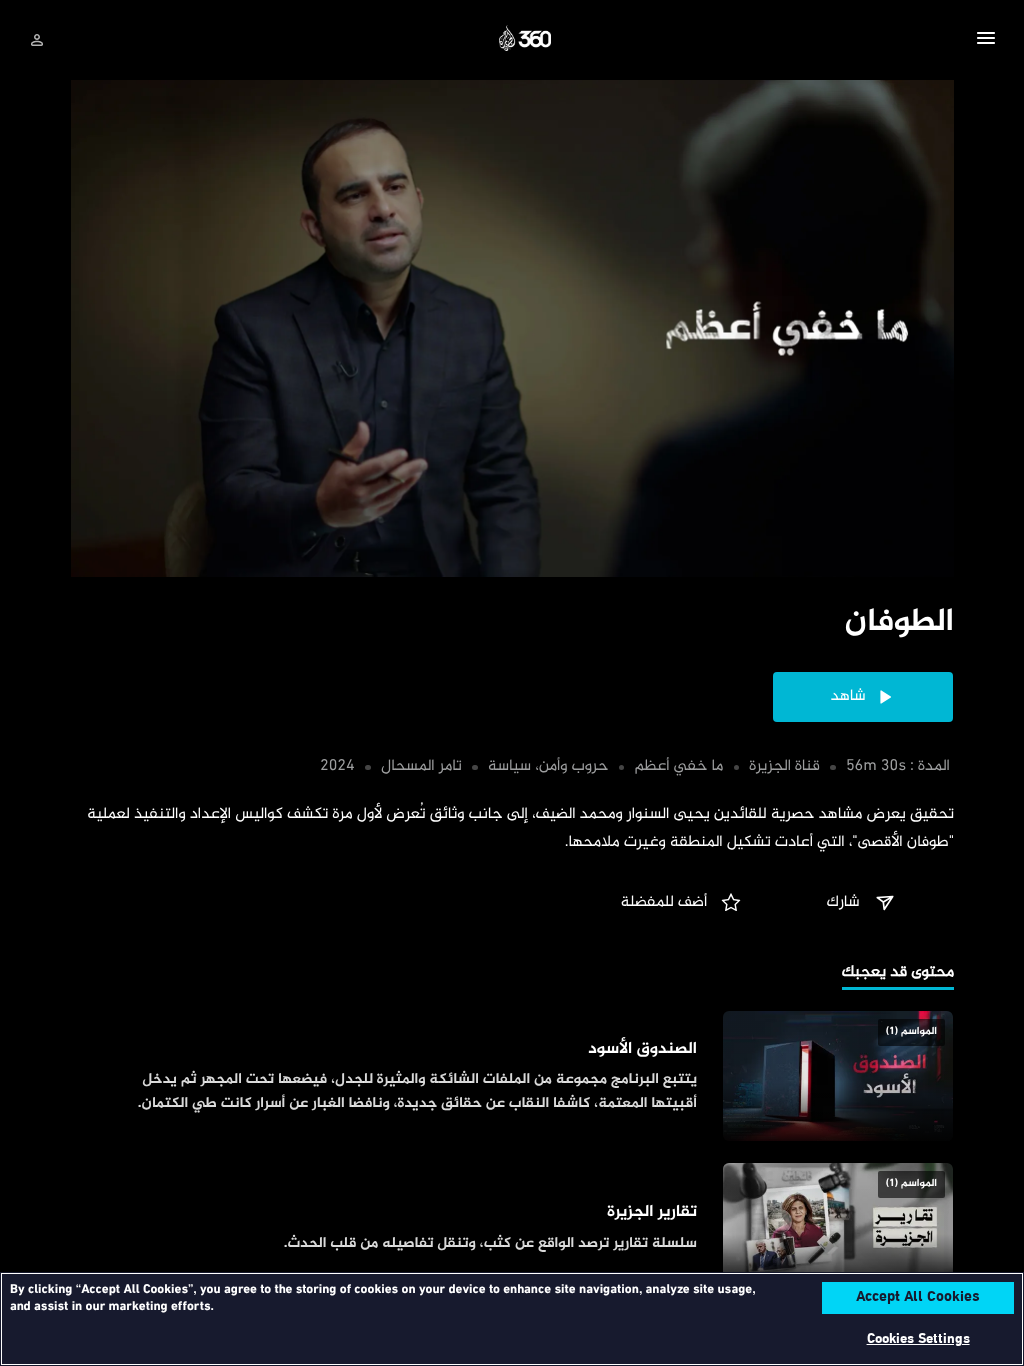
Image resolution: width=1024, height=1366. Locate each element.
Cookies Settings (918, 1339)
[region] (512, 1319)
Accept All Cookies (918, 1298)
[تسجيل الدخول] (37, 40)
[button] (986, 41)
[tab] (898, 974)
